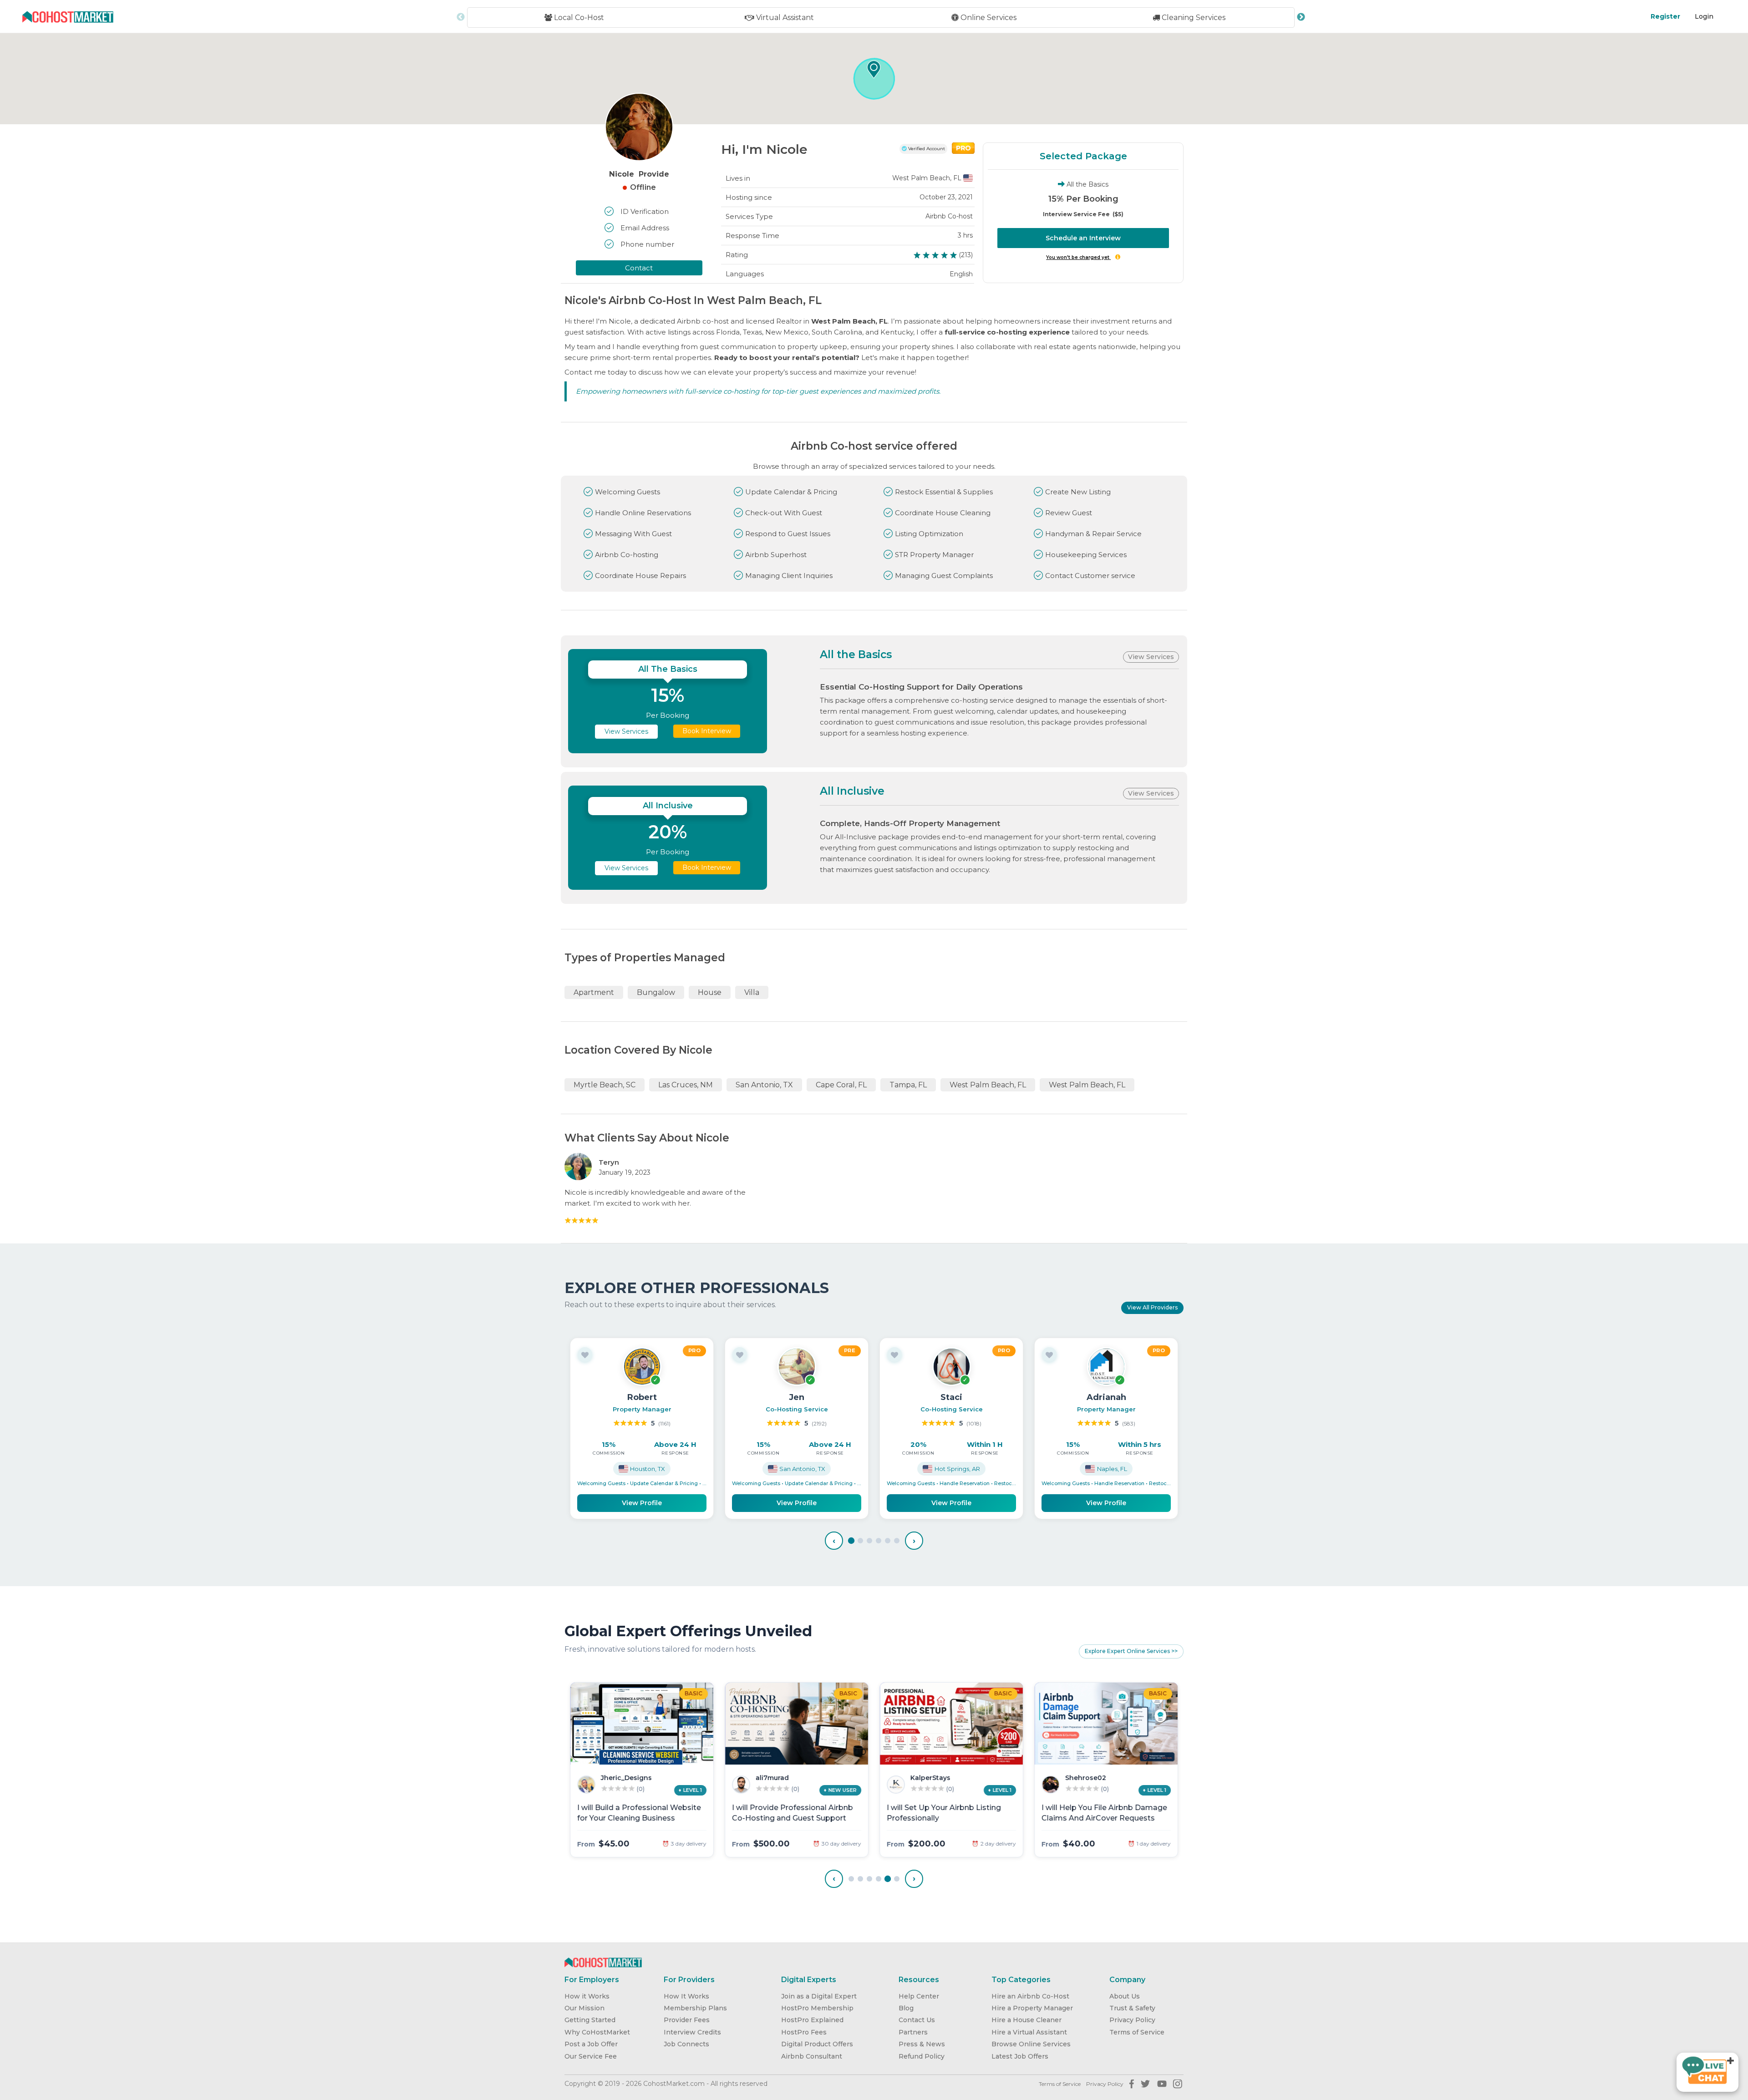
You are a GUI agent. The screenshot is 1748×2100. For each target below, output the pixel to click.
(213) (966, 255)
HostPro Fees (804, 2032)
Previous (461, 17)
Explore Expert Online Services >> (1131, 1651)
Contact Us (917, 2020)
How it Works (587, 1996)
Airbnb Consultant (812, 2056)
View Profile (642, 1503)
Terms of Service (1137, 2032)
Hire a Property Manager (1032, 2008)
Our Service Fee (591, 2056)
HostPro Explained (812, 2020)
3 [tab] (869, 1541)
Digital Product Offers (817, 2044)
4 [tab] (879, 1541)
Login (1704, 16)
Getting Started (590, 2020)
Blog (906, 2008)
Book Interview (707, 731)
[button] (874, 69)
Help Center (919, 1996)
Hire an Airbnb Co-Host (1030, 1996)
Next (1301, 17)
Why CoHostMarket (597, 2032)
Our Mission (584, 2008)
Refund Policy (922, 2056)
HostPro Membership (817, 2008)
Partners (913, 2032)
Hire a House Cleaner (1026, 2020)
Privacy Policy (1132, 2020)
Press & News (922, 2044)
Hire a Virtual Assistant (1029, 2032)
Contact (639, 268)
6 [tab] (897, 1541)
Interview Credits (692, 2032)
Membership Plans (695, 2008)
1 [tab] (851, 1541)
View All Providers (1152, 1307)
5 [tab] (888, 1541)
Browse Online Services (1031, 2044)
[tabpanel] (642, 1428)
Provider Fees (687, 2020)
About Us (1125, 1996)
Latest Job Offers (1020, 2056)
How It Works (686, 1996)
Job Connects (686, 2044)
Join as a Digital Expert (819, 1996)
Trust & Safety (1132, 2008)
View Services (1151, 657)
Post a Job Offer (591, 2044)
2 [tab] (860, 1541)
